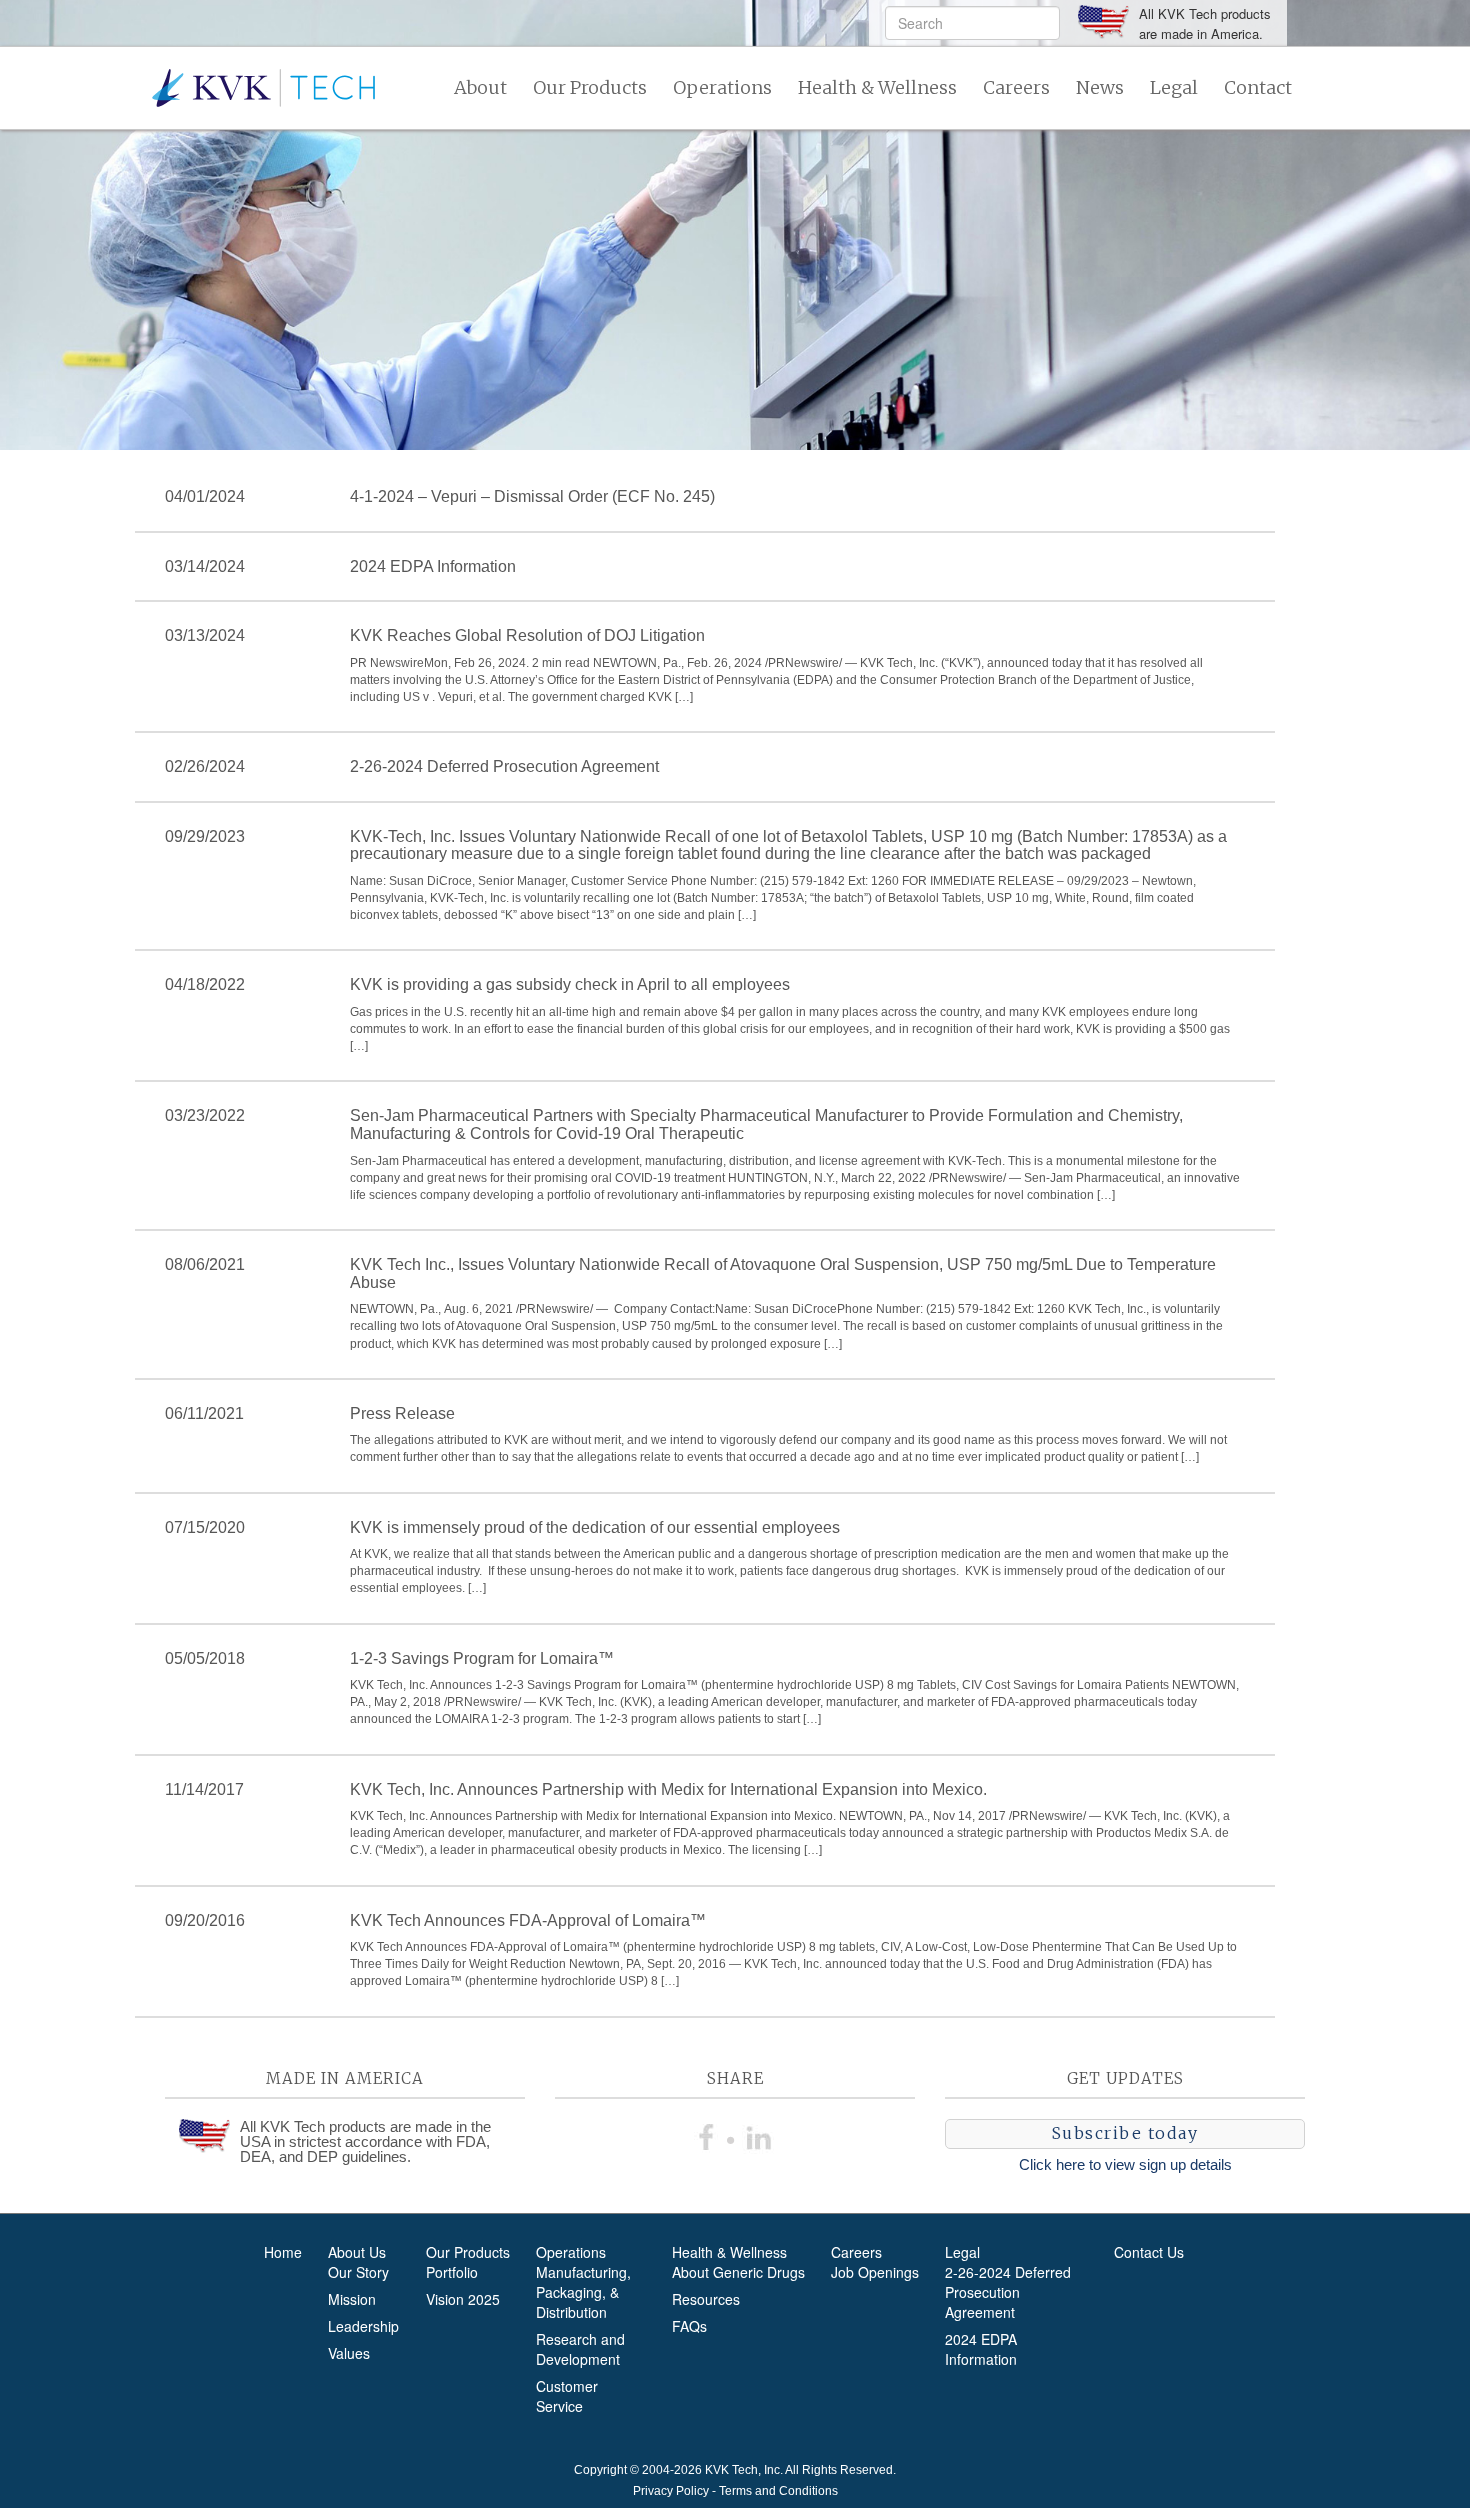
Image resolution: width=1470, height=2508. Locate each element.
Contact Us (1149, 2252)
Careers (1016, 87)
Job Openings (875, 2272)
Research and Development (580, 2349)
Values (349, 2353)
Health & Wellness (877, 87)
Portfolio (452, 2272)
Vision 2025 (463, 2299)
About (480, 87)
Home (283, 2252)
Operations (722, 87)
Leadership (363, 2326)
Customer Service (567, 2396)
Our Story (358, 2272)
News (1100, 87)
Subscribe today (1125, 2133)
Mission (352, 2299)
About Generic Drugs (738, 2272)
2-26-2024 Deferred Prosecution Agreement (1008, 2292)
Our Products (590, 87)
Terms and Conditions (778, 2491)
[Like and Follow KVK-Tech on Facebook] (710, 2134)
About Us (357, 2252)
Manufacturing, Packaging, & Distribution (583, 2292)
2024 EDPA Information (981, 2349)
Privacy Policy (671, 2491)
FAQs (689, 2326)
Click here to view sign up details (1125, 2164)
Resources (706, 2299)
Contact (1258, 87)
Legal (1174, 87)
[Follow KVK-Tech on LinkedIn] (759, 2134)
